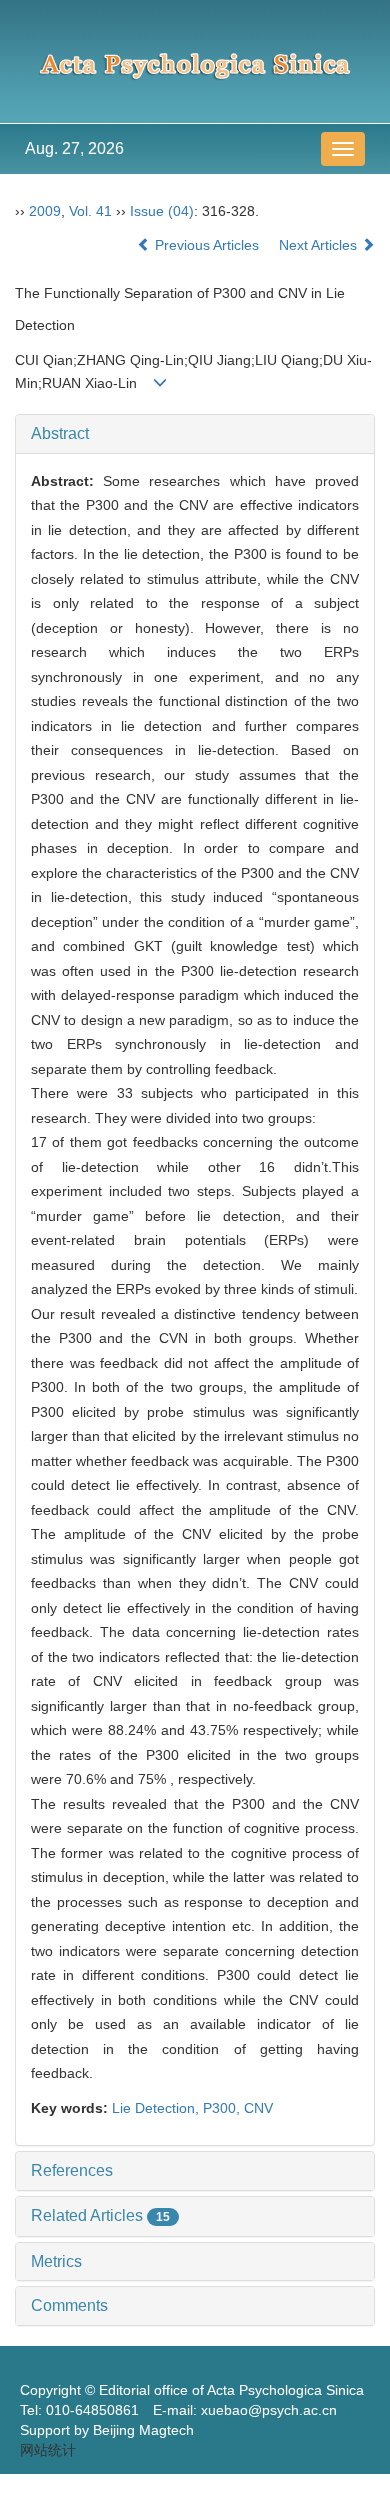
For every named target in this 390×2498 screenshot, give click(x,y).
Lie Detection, (157, 2108)
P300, (223, 2108)
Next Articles (320, 245)
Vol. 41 (90, 211)
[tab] (195, 434)
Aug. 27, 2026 (74, 148)
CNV (258, 2108)
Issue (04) (162, 211)
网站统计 (48, 2450)
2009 (45, 211)
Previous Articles (207, 245)
